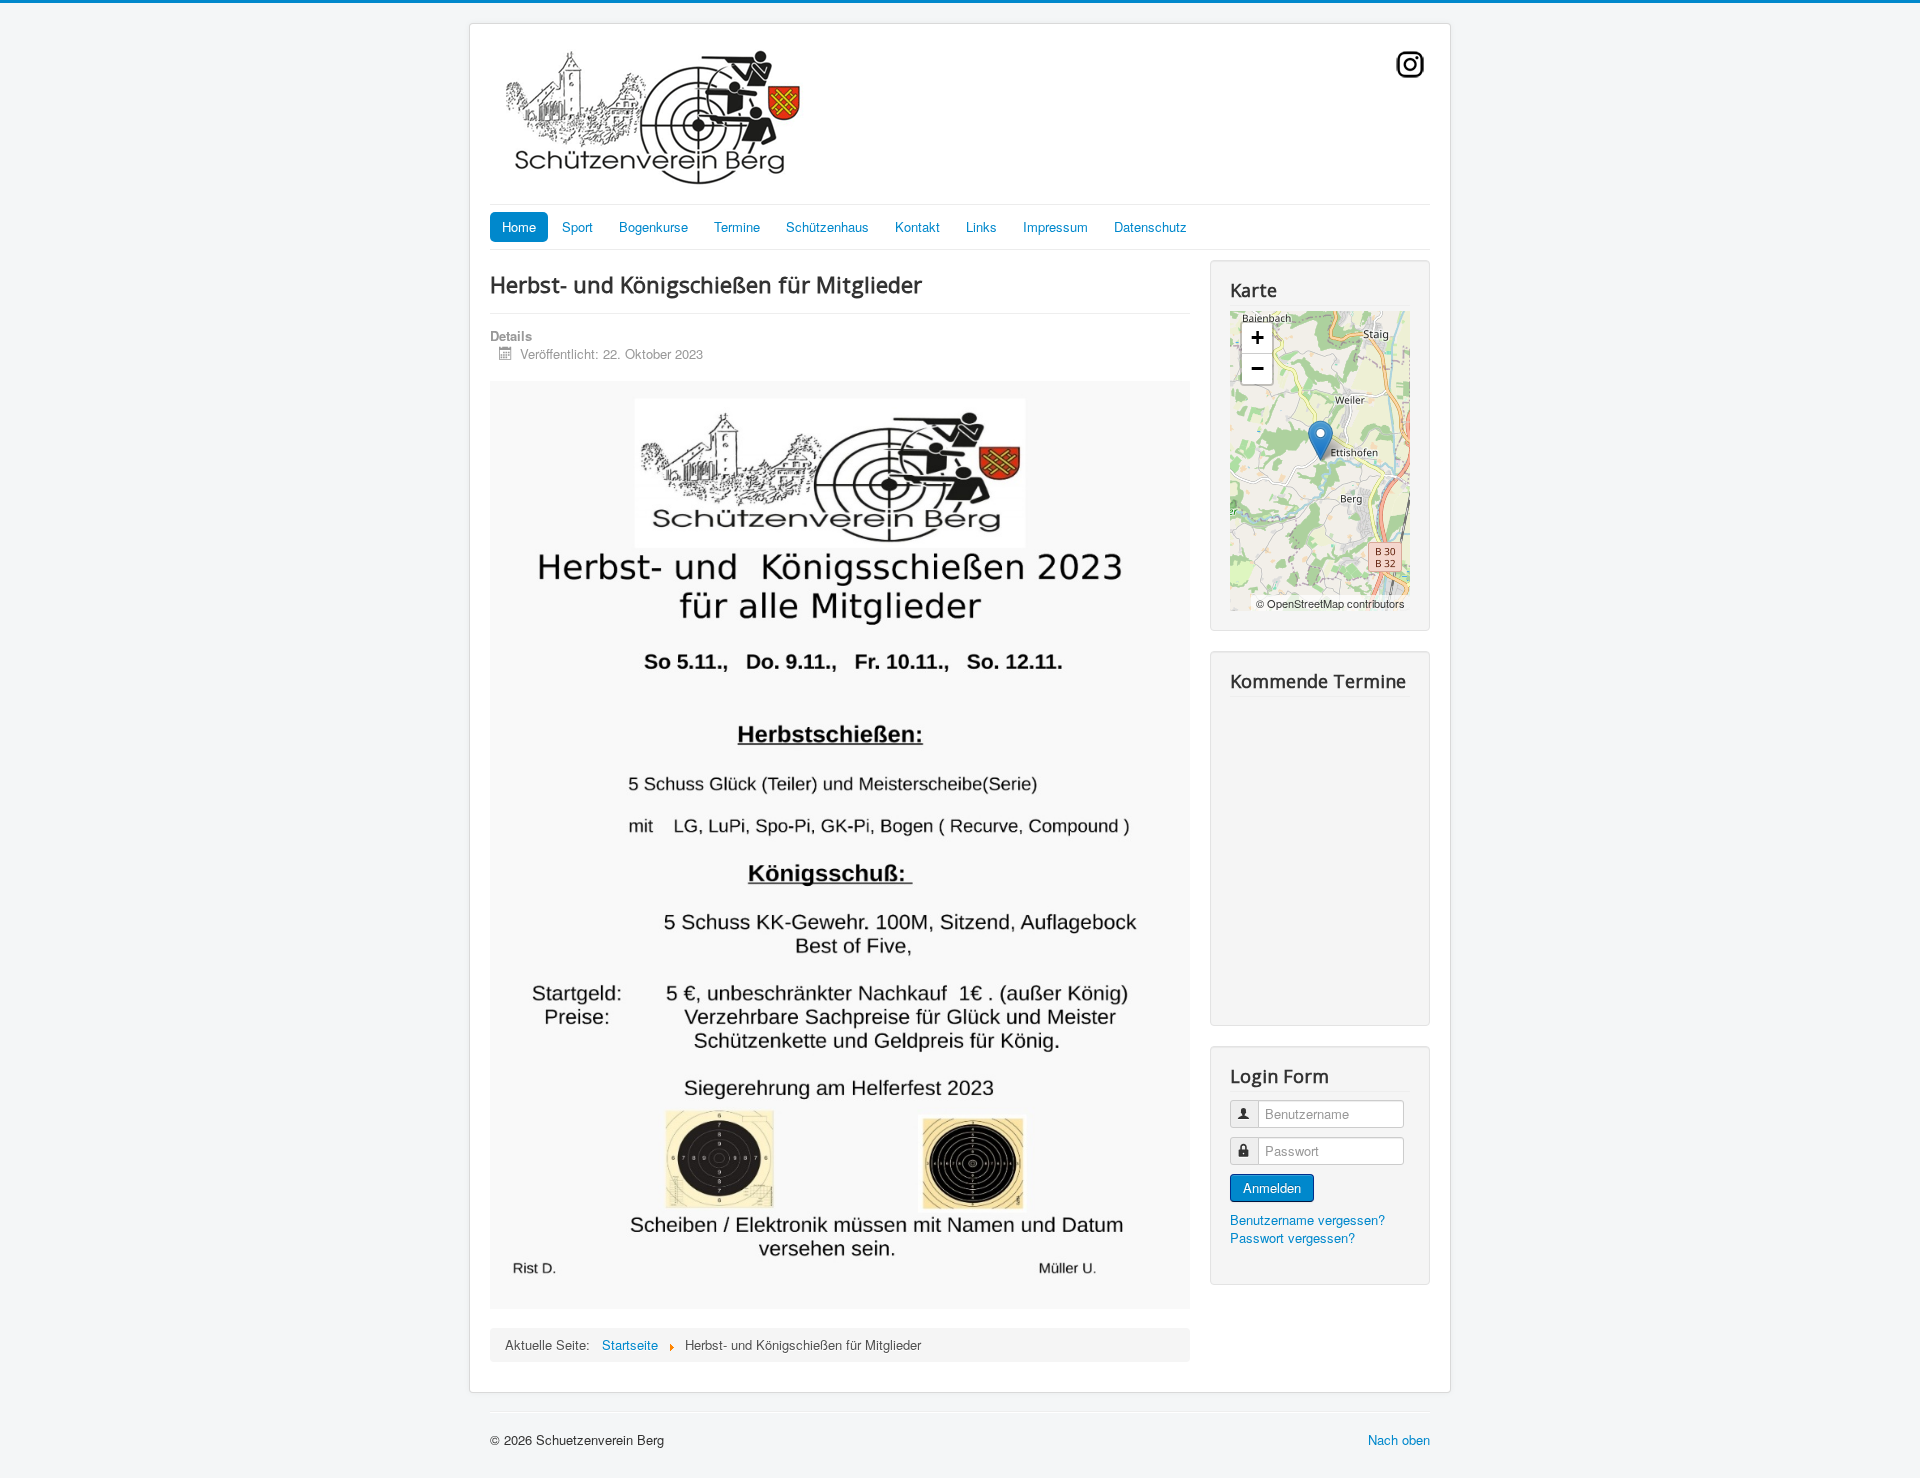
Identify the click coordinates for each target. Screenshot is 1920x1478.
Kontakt (917, 226)
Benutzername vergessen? (1307, 1219)
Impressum (1055, 226)
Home (519, 226)
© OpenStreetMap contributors (1330, 603)
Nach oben (1399, 1439)
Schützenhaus (827, 226)
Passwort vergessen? (1292, 1237)
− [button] (1257, 368)
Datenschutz (1150, 226)
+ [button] (1257, 337)
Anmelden (1272, 1187)
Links (981, 226)
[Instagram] (1410, 61)
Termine (737, 226)
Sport (577, 226)
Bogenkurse (653, 226)
